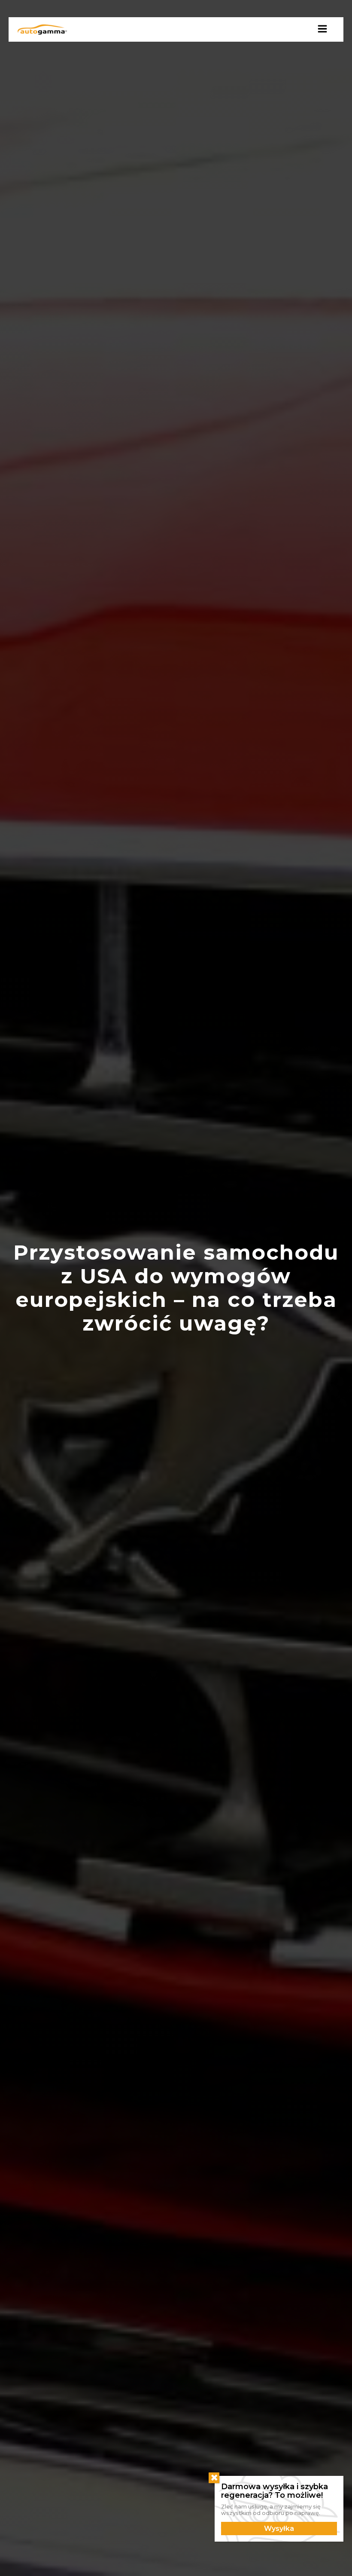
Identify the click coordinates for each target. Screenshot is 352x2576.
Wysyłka (279, 2529)
